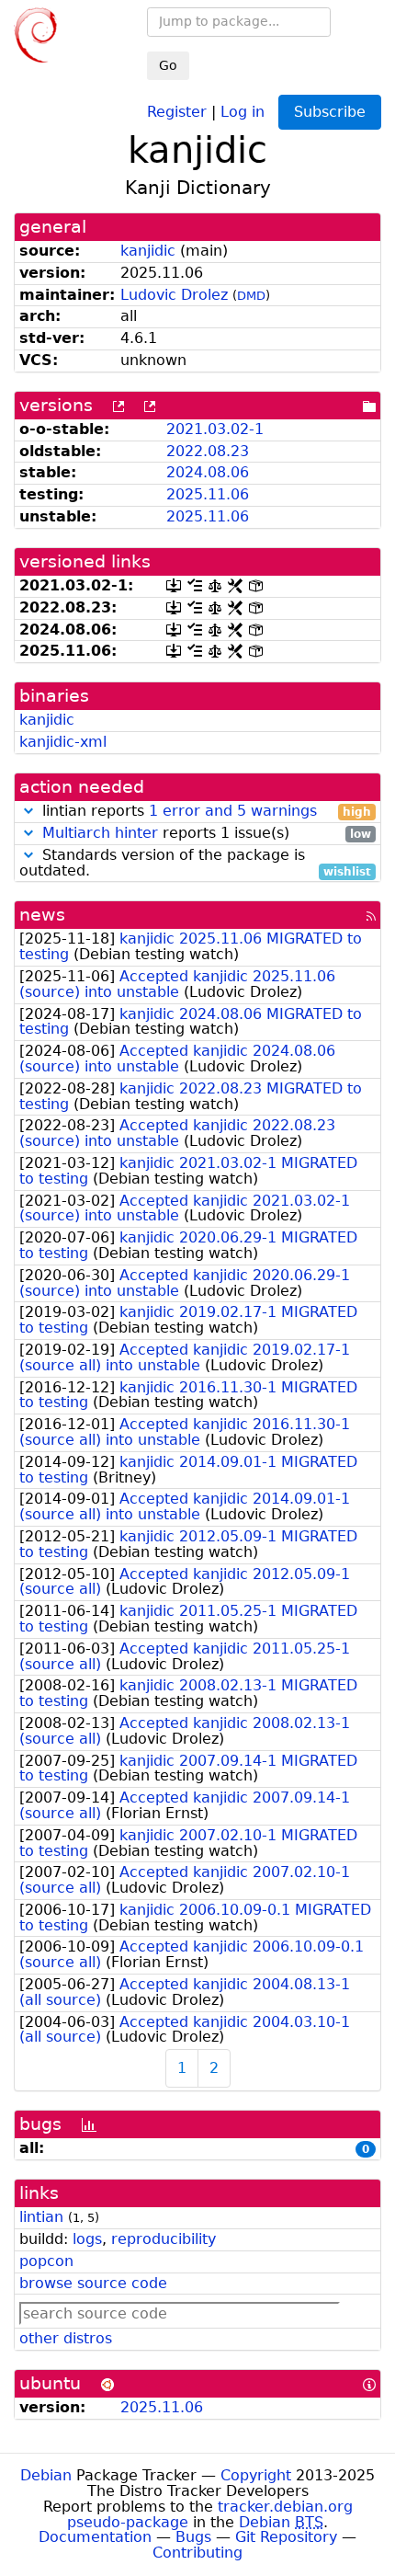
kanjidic (148, 251)
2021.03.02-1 (215, 429)
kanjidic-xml (63, 742)
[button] (28, 811)
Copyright (256, 2475)
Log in (243, 111)
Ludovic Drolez (174, 295)
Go (168, 65)
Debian (46, 2475)
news (42, 915)
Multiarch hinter (100, 833)
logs (87, 2239)
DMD (251, 296)
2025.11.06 (208, 494)
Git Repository (286, 2537)
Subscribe (330, 112)
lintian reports (204, 812)
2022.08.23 (208, 451)
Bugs (193, 2537)
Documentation (95, 2537)
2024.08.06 (208, 472)
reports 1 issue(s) (207, 834)
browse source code (93, 2283)
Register (177, 111)
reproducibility (164, 2239)
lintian (41, 2217)
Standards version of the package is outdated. (195, 864)
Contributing (197, 2553)
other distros (66, 2338)
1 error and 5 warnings (233, 811)
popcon (46, 2261)
